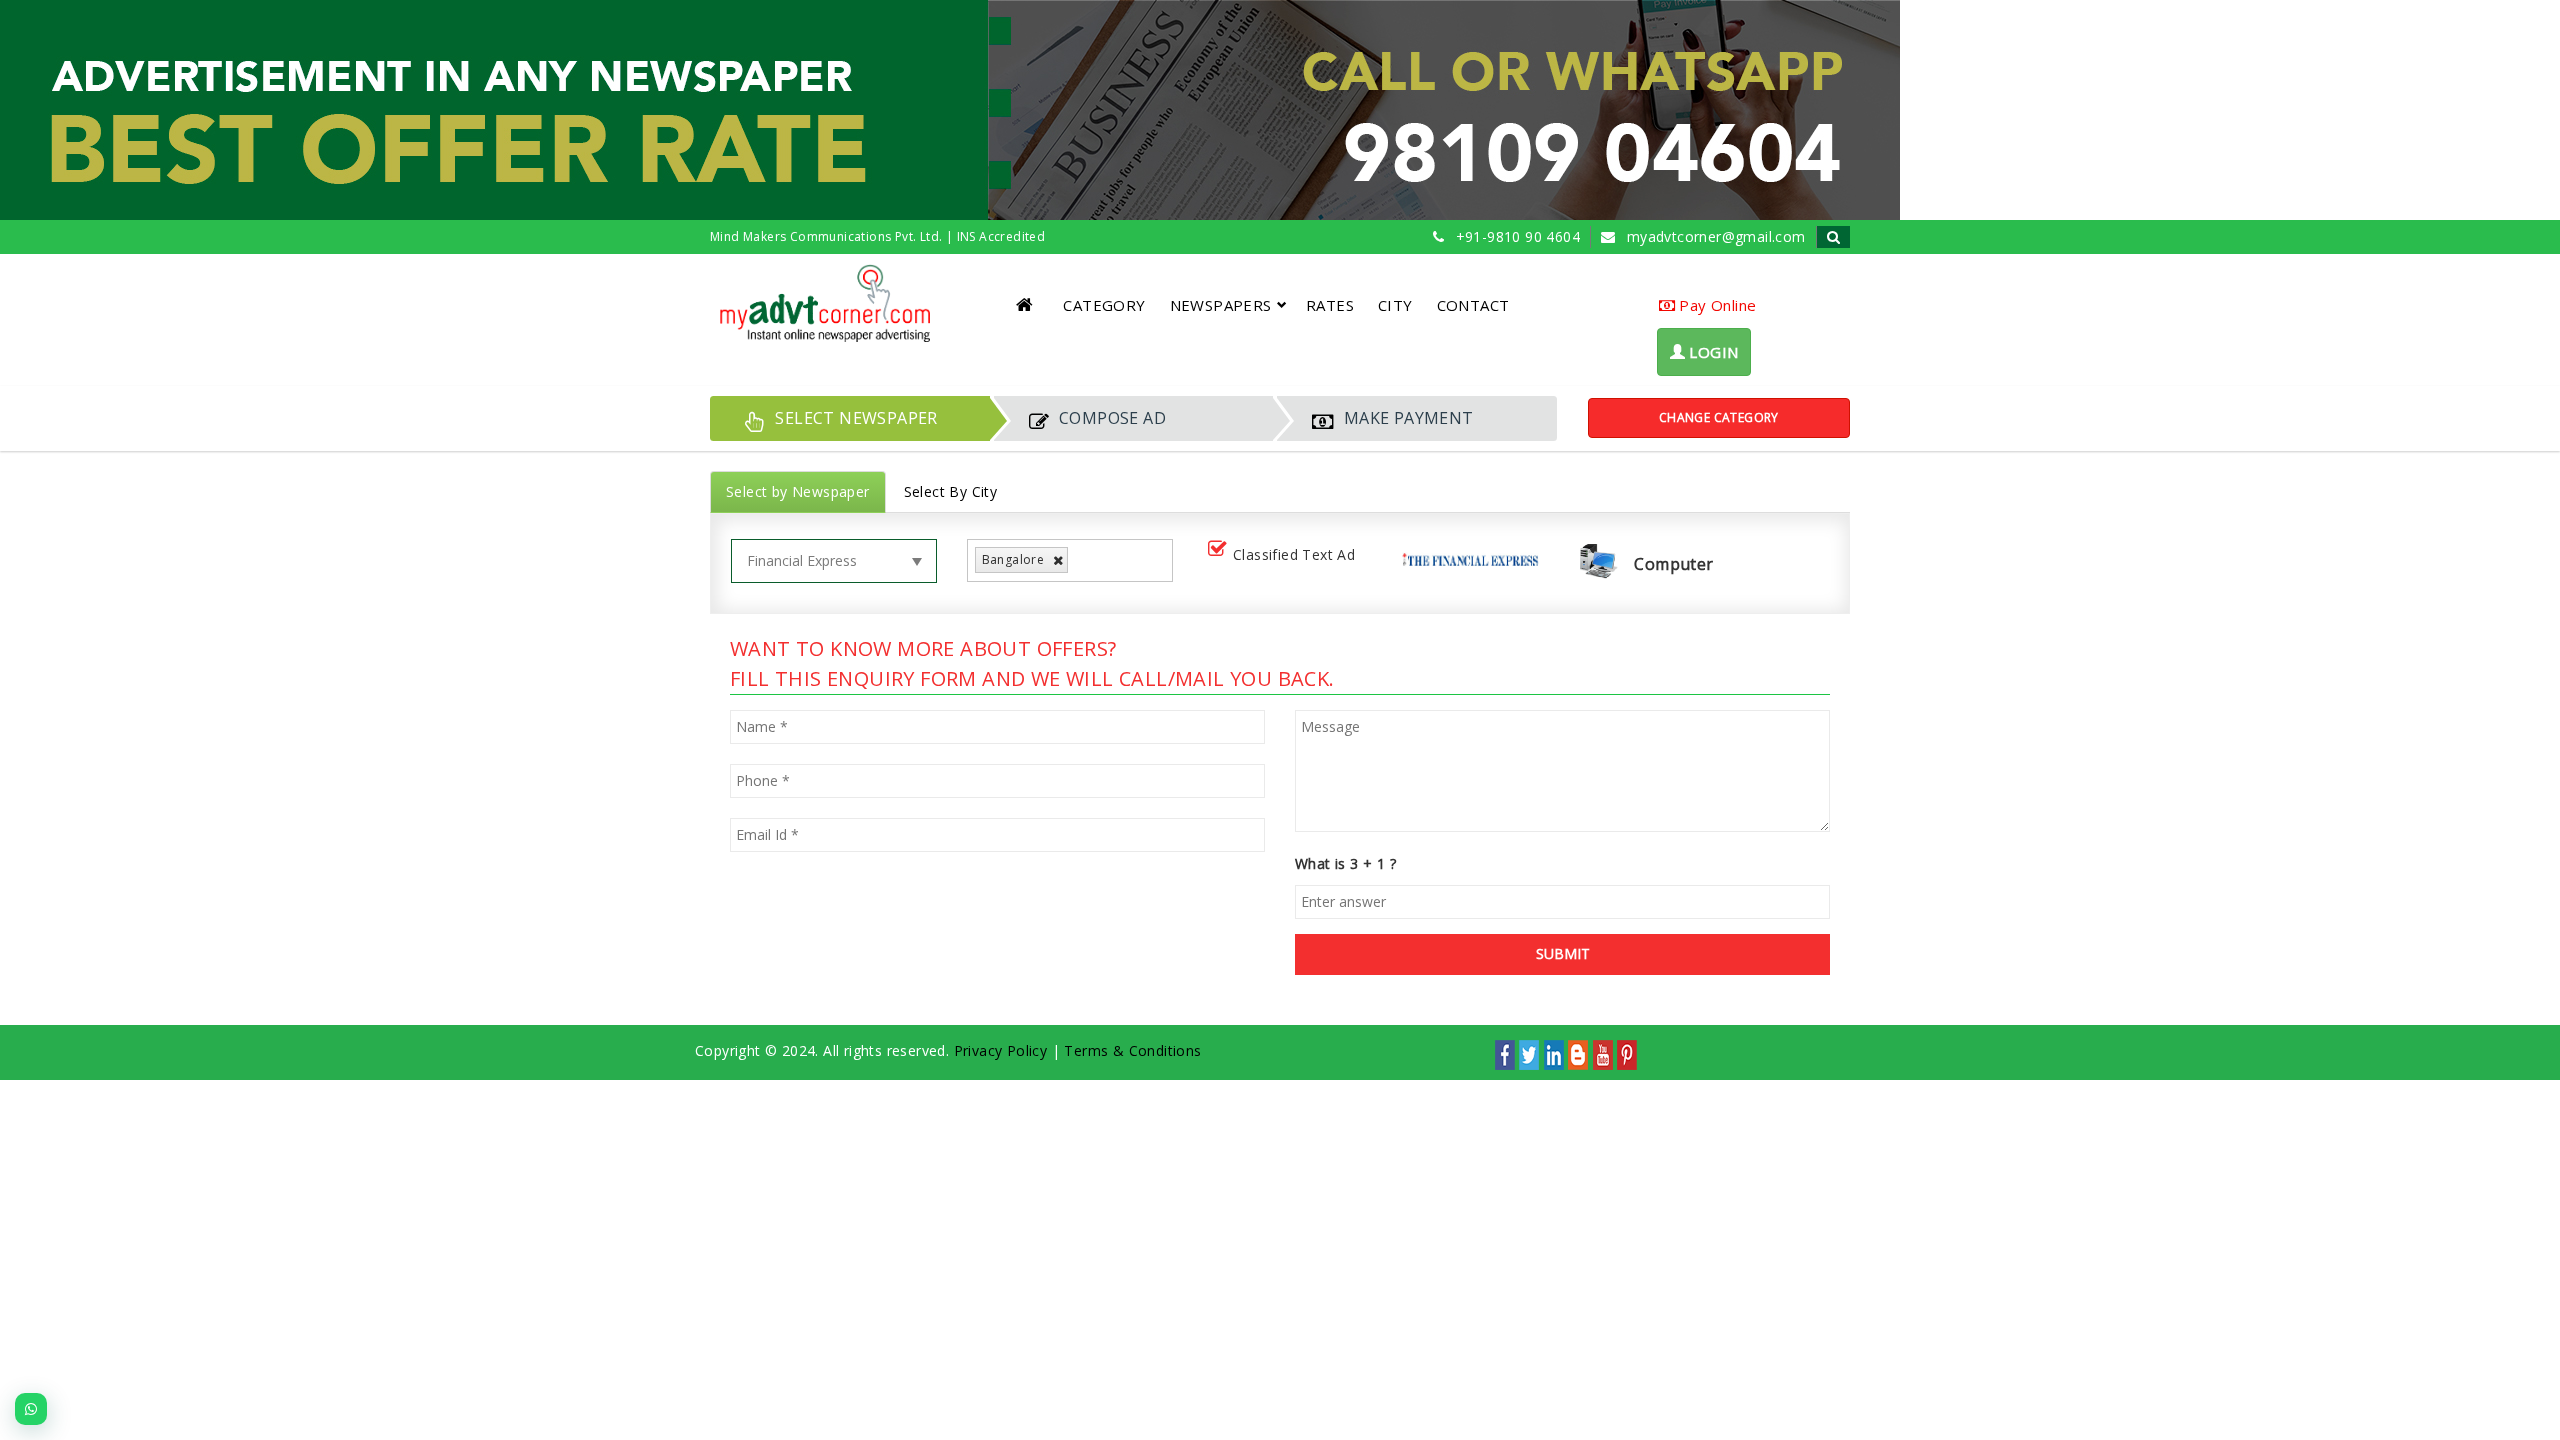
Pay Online (1715, 305)
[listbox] (1080, 560)
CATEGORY (1104, 305)
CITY (1395, 305)
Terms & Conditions (1132, 1050)
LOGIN (1711, 352)
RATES (1330, 305)
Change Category (1719, 417)
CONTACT (1473, 305)
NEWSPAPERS (1221, 305)
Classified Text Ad (1294, 554)
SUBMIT (1563, 953)
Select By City (951, 491)
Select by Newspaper (798, 491)
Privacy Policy (1001, 1050)
